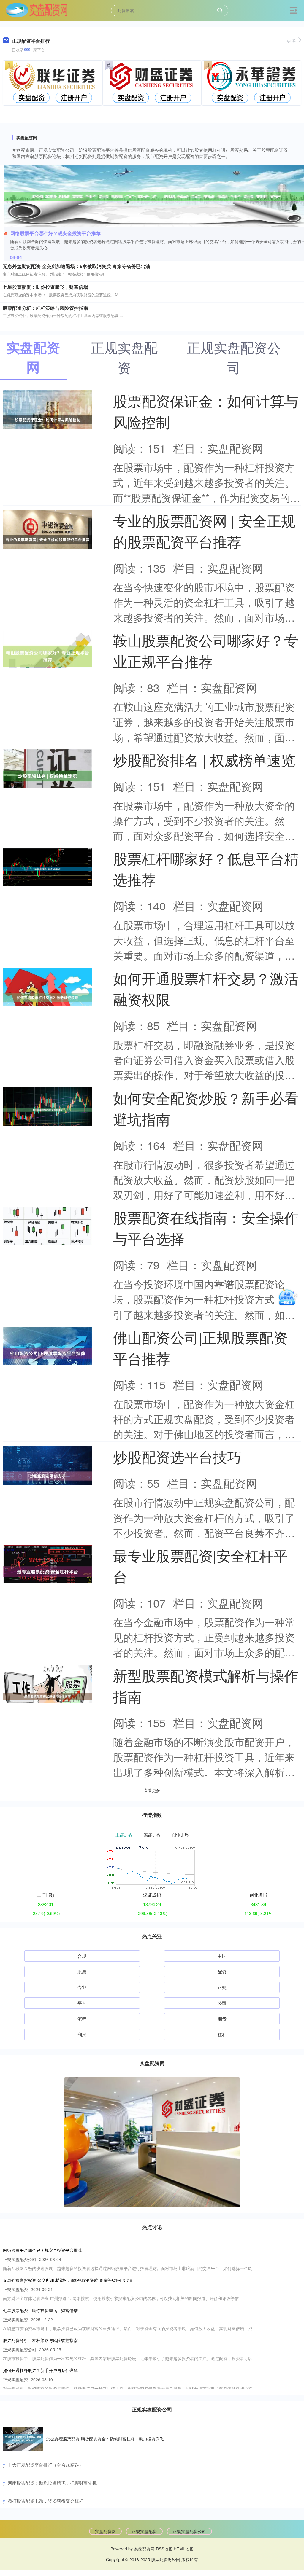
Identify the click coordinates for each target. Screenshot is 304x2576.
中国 (222, 1956)
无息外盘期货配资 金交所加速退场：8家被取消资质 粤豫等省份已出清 (76, 266)
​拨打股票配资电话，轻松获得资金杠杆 (46, 2501)
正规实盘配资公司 (189, 2531)
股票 (82, 1972)
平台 (82, 2003)
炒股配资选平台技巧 (177, 1456)
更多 (291, 41)
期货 (222, 2019)
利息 (82, 2034)
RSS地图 (164, 2549)
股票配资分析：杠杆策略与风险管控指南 (45, 308)
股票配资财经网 (166, 2559)
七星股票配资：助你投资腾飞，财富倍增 (45, 287)
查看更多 (152, 1790)
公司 (222, 2003)
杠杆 (222, 2034)
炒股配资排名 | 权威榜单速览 (204, 760)
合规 (82, 1956)
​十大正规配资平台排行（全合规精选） (46, 2465)
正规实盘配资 (144, 2531)
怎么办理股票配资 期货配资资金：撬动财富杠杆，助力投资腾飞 (105, 2439)
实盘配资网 (105, 2531)
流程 (82, 2019)
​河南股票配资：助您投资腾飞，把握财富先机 (52, 2483)
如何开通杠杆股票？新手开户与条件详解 (40, 2370)
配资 (222, 1972)
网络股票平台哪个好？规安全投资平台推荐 (56, 233)
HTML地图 (184, 2549)
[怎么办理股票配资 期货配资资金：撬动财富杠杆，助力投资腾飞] (23, 2439)
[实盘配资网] (36, 10)
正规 (222, 1987)
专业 (82, 1987)
